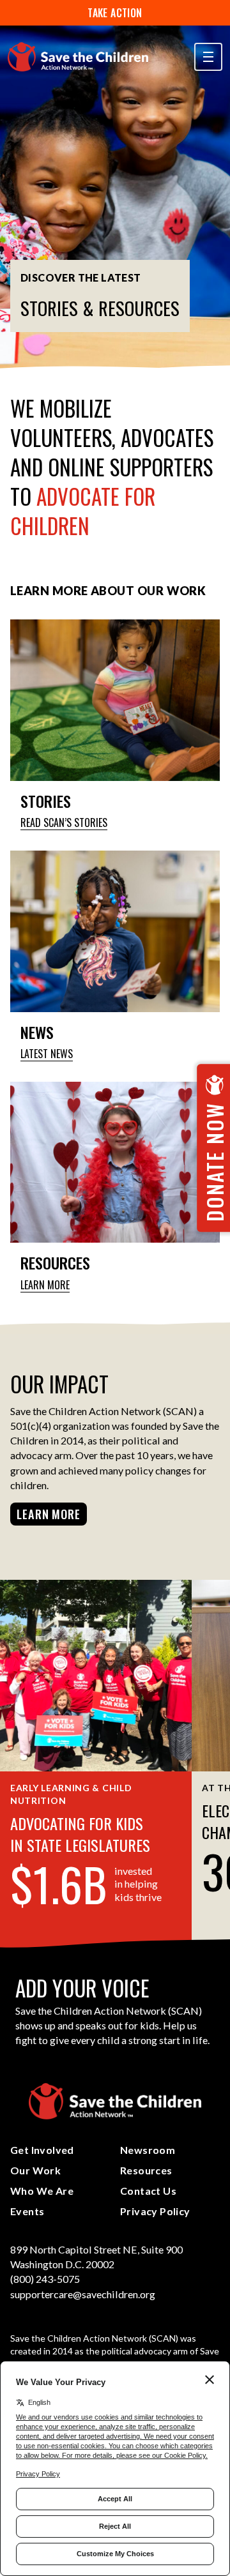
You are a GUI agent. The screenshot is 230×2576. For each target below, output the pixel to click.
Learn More (45, 1285)
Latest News (47, 1054)
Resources (146, 2170)
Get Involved (42, 2150)
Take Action (115, 13)
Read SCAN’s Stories (64, 823)
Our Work (35, 2170)
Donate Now (214, 1162)
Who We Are (42, 2191)
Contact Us (148, 2191)
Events (27, 2211)
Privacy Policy (155, 2211)
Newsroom (148, 2150)
